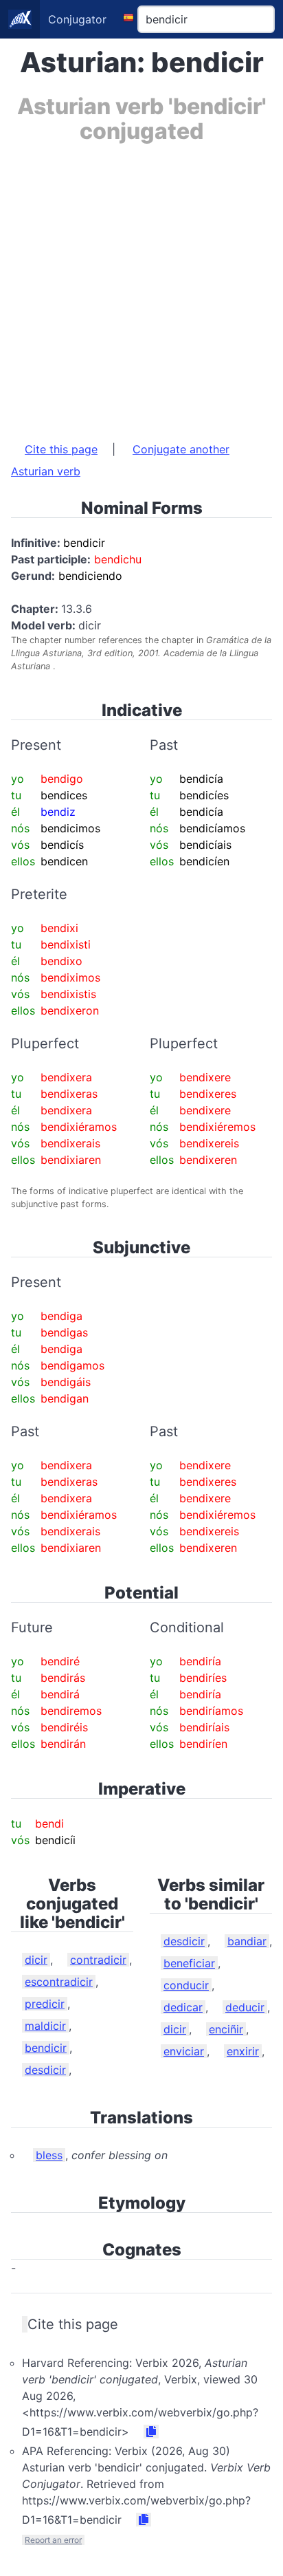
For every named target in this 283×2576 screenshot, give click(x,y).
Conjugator (77, 19)
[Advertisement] (141, 285)
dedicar (183, 2007)
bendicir (46, 2048)
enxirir (243, 2051)
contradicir (98, 1960)
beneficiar (189, 1963)
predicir (45, 2004)
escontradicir (59, 1982)
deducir (245, 2007)
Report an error (53, 2540)
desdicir (45, 2070)
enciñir (226, 2029)
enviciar (184, 2051)
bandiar (247, 1941)
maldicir (45, 2026)
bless (49, 2155)
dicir (36, 1960)
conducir (186, 1985)
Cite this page (61, 449)
